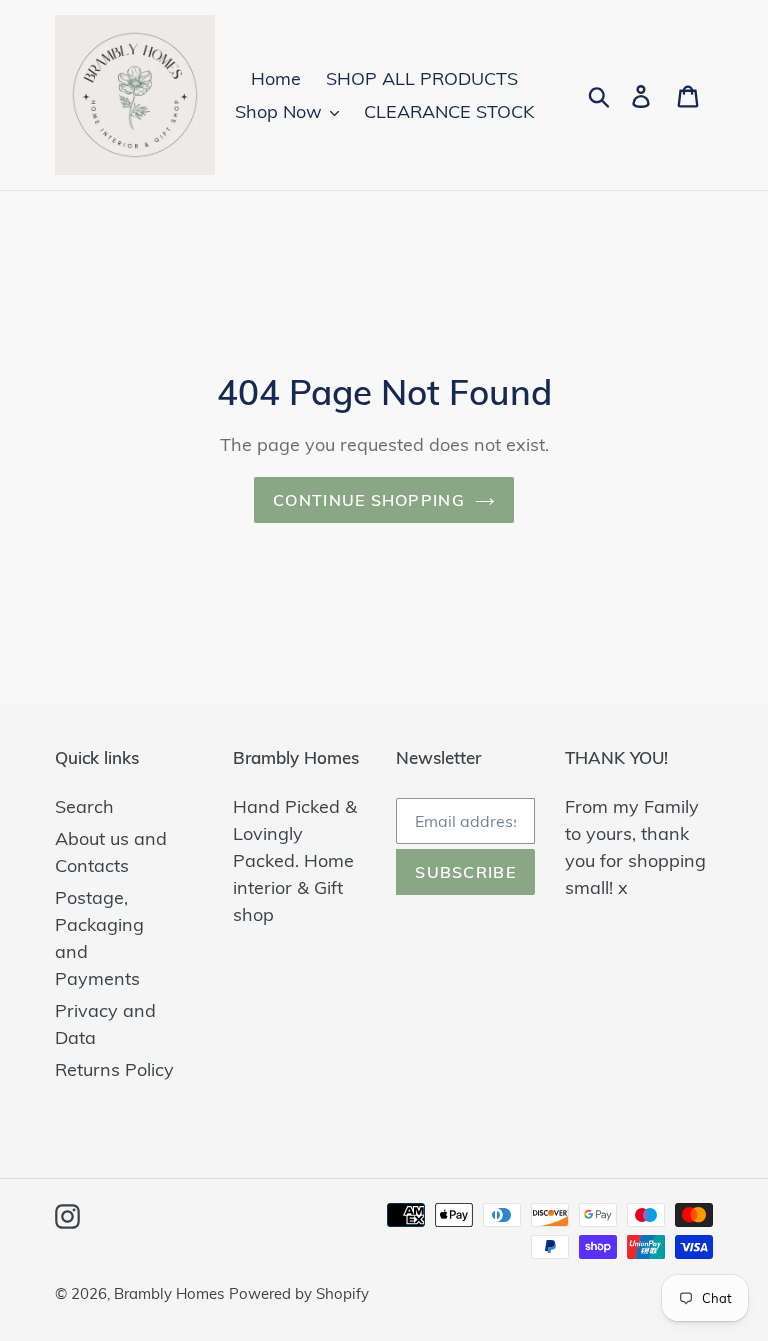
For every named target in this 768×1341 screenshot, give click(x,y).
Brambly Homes (169, 1293)
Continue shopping (369, 500)
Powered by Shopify (299, 1293)
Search (84, 806)
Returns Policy (114, 1069)
